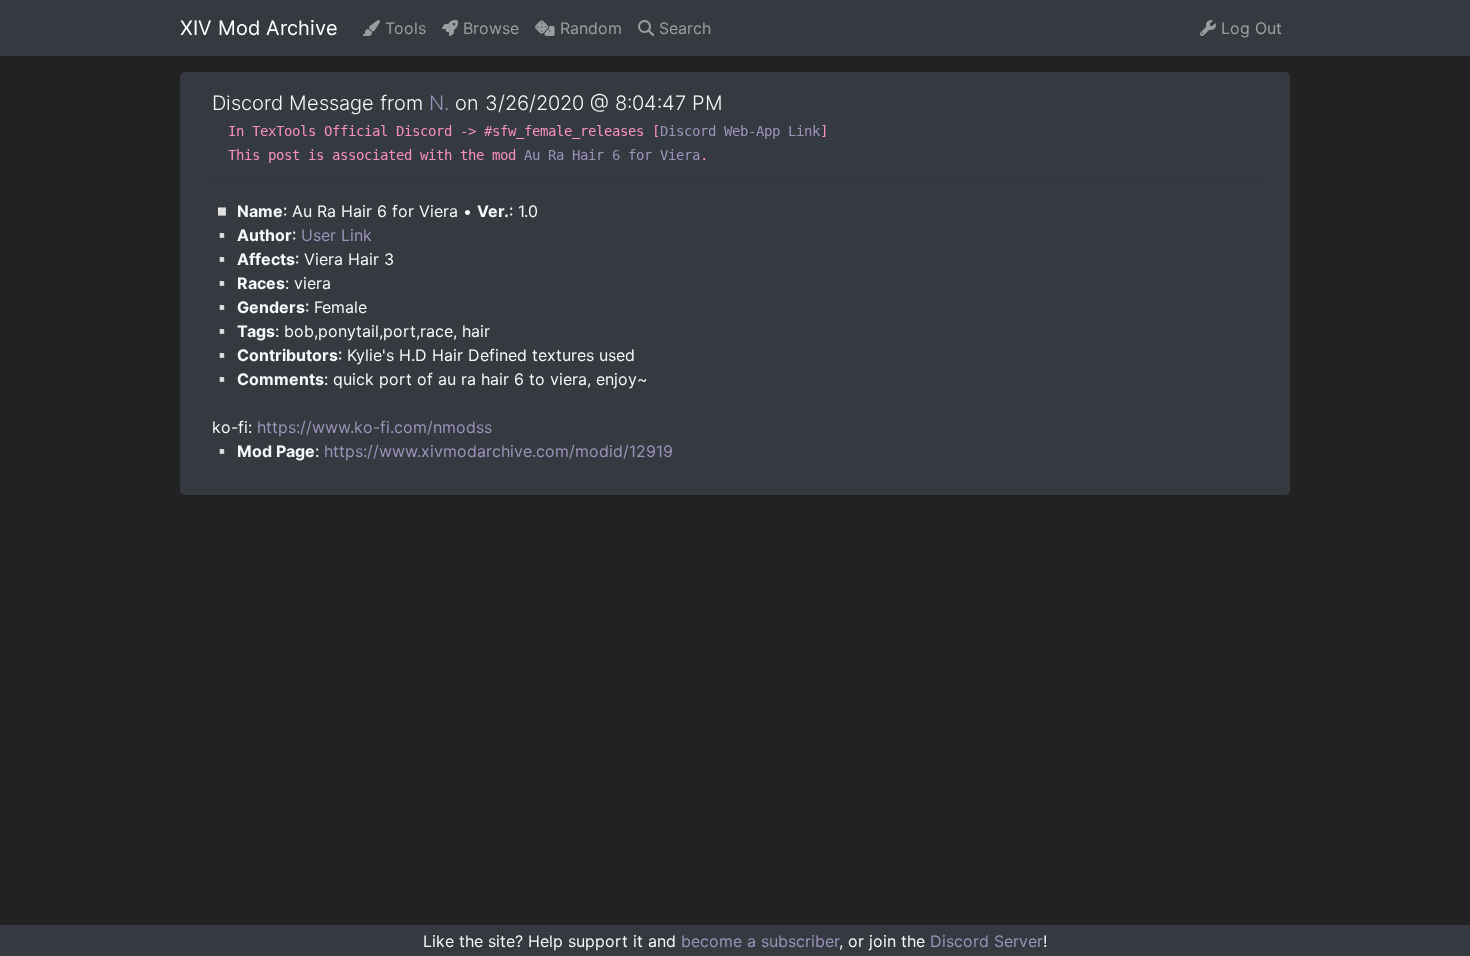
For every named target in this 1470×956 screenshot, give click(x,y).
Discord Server (986, 941)
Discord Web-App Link (740, 131)
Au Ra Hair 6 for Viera (612, 155)
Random (588, 28)
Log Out (1249, 28)
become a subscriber (760, 941)
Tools (403, 28)
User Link (336, 235)
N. (439, 103)
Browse (488, 28)
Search (682, 28)
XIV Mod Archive (259, 28)
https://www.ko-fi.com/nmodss (374, 427)
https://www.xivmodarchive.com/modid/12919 (498, 451)
